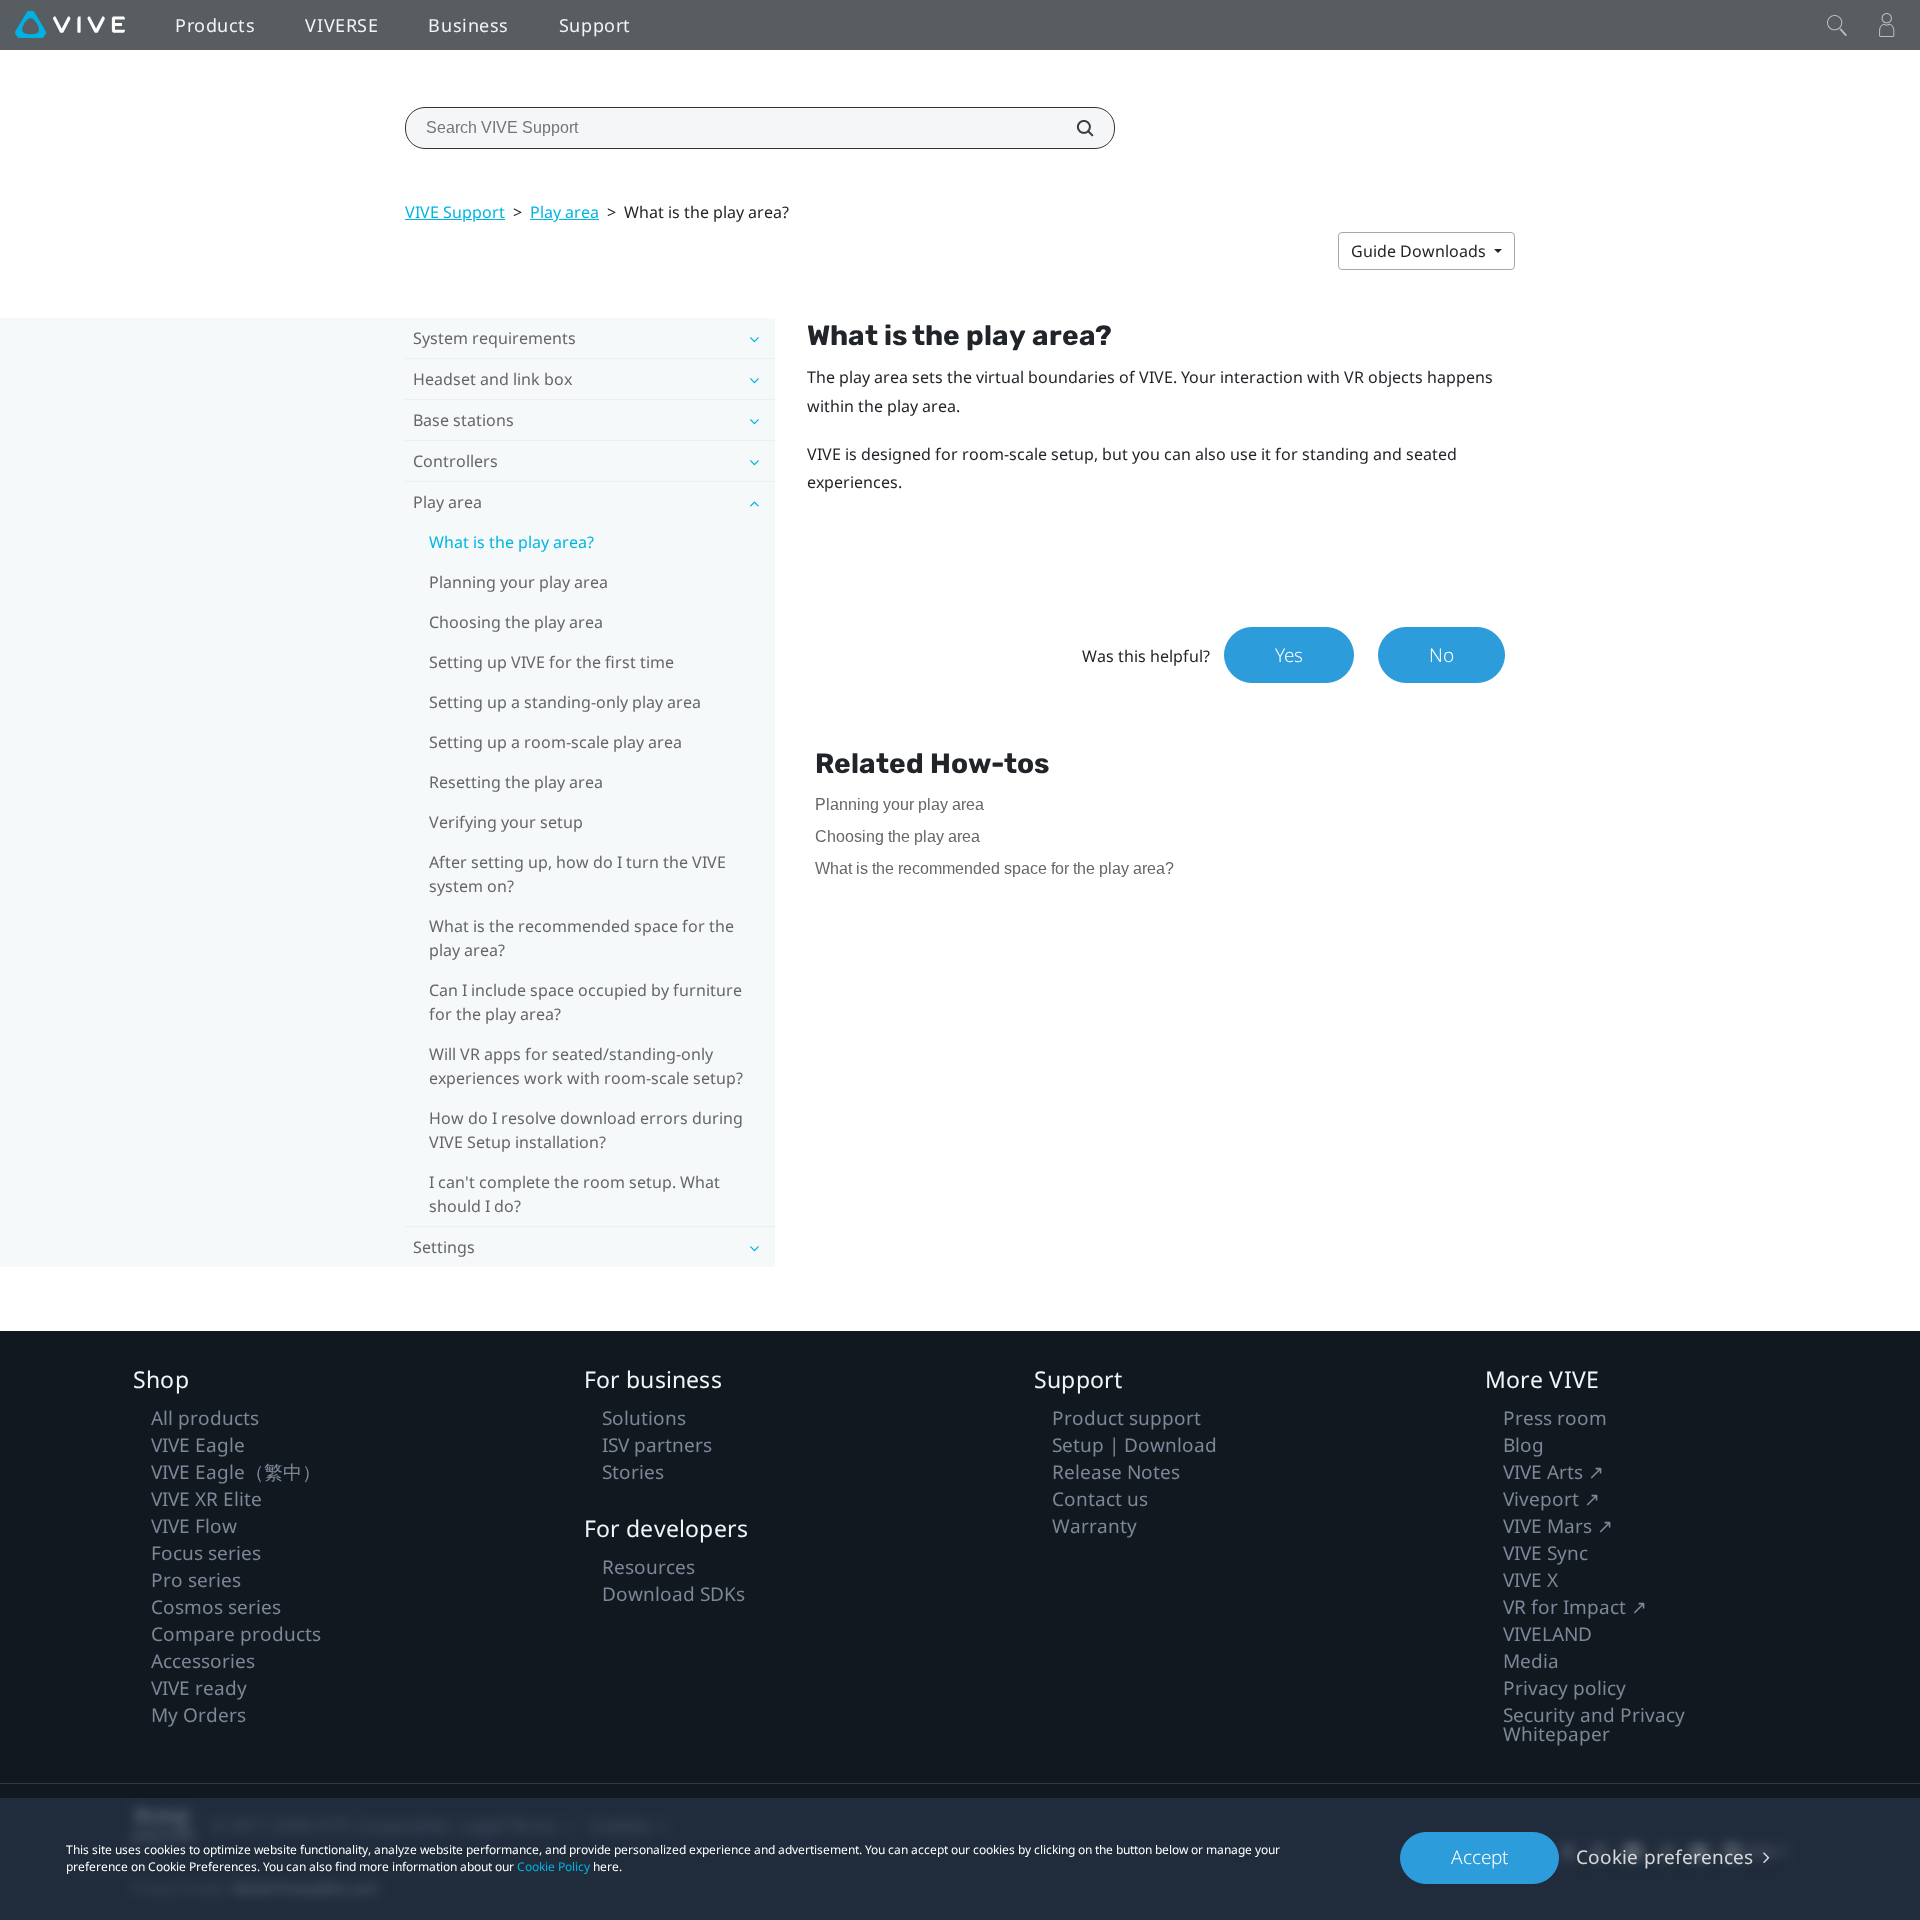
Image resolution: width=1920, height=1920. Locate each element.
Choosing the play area (516, 622)
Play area (564, 212)
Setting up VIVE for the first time (551, 662)
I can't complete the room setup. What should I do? (574, 1194)
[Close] (1837, 25)
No (1441, 655)
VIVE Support (455, 212)
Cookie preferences (1664, 1857)
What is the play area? (511, 542)
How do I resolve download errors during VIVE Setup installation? (586, 1130)
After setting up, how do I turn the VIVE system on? (577, 874)
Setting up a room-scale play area (555, 742)
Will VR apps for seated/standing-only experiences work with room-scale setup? (586, 1066)
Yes (1289, 655)
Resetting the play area (516, 782)
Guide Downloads (1420, 251)
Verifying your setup (506, 822)
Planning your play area (518, 582)
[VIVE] (70, 25)
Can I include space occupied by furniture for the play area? (585, 1002)
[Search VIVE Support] (1074, 128)
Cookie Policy (553, 1866)
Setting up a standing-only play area (565, 702)
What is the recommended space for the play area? (581, 938)
